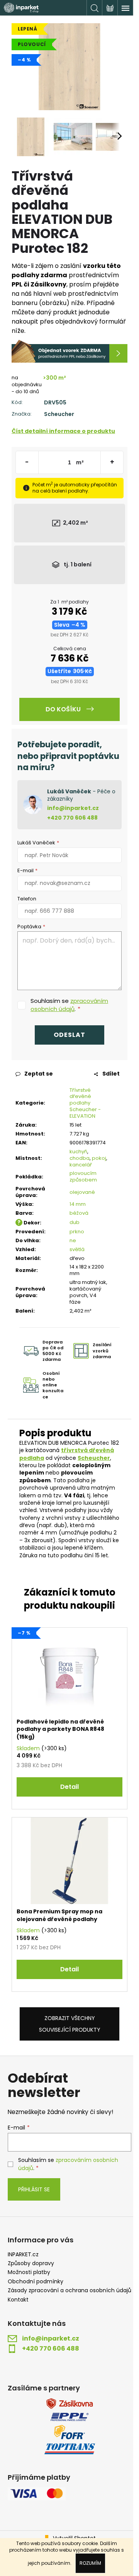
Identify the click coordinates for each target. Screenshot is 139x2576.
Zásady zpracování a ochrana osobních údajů (69, 2290)
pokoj (99, 1158)
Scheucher (59, 414)
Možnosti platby (29, 2272)
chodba (80, 1158)
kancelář (81, 1165)
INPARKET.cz (23, 2255)
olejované (82, 1192)
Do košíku (63, 709)
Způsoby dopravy (31, 2263)
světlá (77, 1249)
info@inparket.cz (73, 808)
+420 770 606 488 (72, 818)
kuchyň (78, 1152)
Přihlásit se (34, 2189)
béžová (79, 1213)
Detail (69, 1787)
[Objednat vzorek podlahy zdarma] (69, 351)
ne (73, 1240)
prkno (77, 1232)
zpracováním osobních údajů (69, 1005)
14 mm (78, 1204)
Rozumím (90, 2563)
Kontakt (18, 2300)
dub (75, 1222)
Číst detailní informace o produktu (63, 431)
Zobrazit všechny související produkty (70, 2024)
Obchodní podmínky (36, 2282)
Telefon (27, 899)
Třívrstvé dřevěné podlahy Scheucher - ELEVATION (85, 1103)
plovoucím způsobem (83, 1176)
